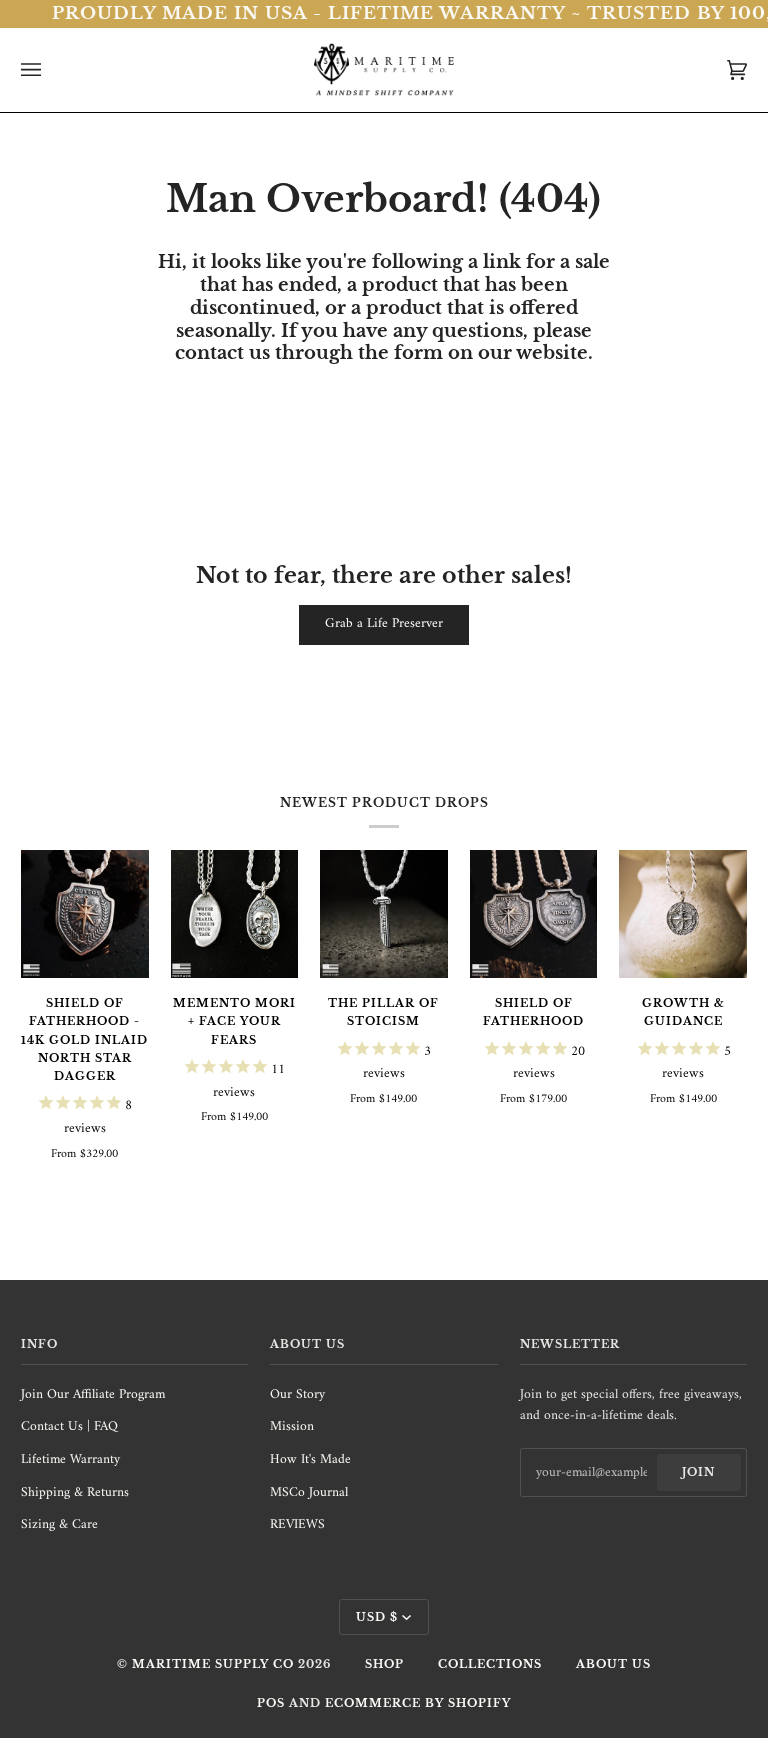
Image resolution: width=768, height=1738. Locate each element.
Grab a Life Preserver (384, 624)
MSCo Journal (309, 1493)
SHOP (384, 1664)
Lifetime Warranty (70, 1460)
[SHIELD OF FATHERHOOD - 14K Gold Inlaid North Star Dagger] (85, 914)
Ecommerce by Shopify (418, 1703)
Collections (490, 1664)
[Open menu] (51, 70)
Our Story (297, 1395)
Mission (292, 1427)
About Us (613, 1664)
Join (698, 1472)
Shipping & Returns (75, 1493)
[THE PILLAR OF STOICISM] (384, 914)
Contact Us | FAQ (69, 1427)
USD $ (377, 1617)
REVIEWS (297, 1525)
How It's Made (310, 1460)
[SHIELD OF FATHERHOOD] (534, 914)
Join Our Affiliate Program (93, 1395)
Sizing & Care (59, 1525)
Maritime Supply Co (213, 1664)
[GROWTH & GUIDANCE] (683, 914)
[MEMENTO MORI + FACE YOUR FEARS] (235, 914)
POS (271, 1703)
